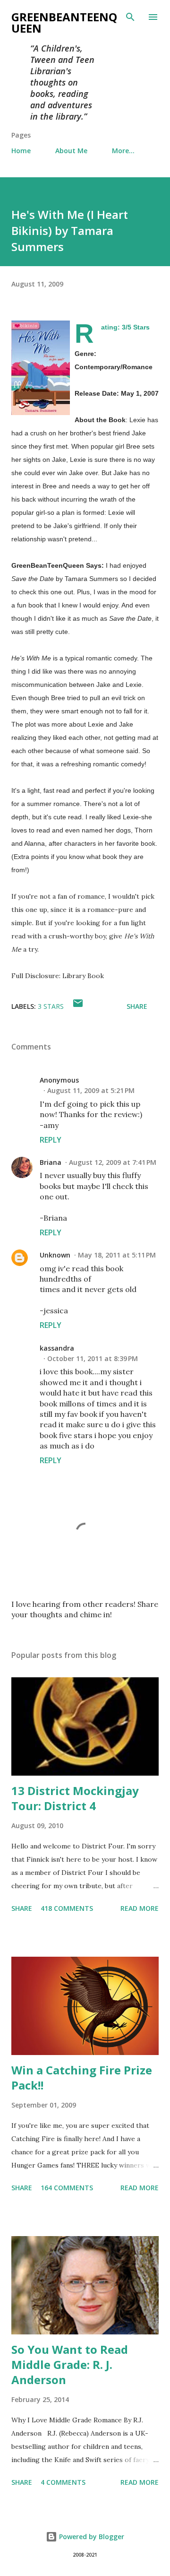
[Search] (130, 17)
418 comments (67, 1908)
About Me (71, 151)
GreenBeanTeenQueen (64, 22)
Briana (51, 1162)
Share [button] (137, 1006)
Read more (140, 1908)
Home (21, 151)
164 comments (67, 2188)
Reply (51, 1140)
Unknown (55, 1255)
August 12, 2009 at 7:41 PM (113, 1162)
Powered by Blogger (91, 2537)
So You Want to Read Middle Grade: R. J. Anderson (70, 2364)
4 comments (63, 2482)
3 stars (51, 1006)
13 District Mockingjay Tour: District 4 (75, 1798)
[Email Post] (78, 1006)
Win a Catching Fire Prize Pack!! (82, 2077)
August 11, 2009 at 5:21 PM (91, 1090)
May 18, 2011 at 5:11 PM (117, 1255)
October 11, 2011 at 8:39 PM (93, 1358)
